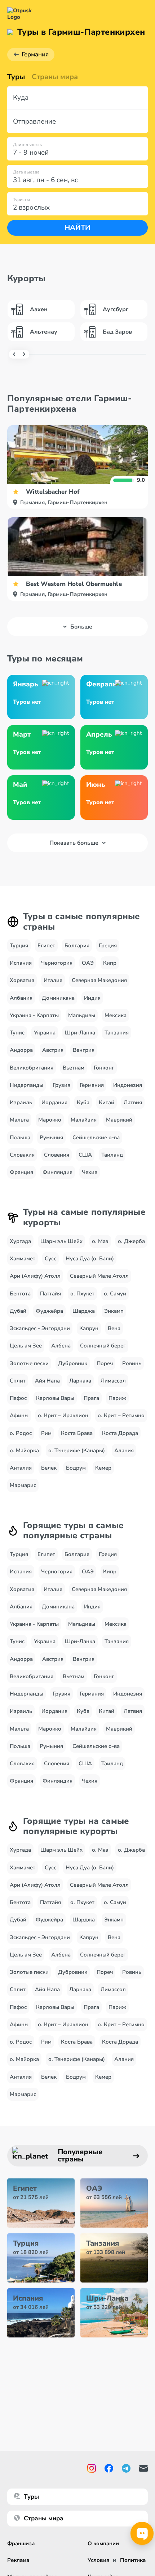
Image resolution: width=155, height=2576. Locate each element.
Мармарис (23, 1485)
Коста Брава (77, 1433)
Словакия (22, 1155)
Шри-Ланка (80, 1033)
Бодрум (76, 1468)
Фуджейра (49, 1311)
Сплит (18, 1381)
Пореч (105, 1363)
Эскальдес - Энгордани (40, 1328)
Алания (124, 1450)
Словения (57, 1155)
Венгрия (84, 1050)
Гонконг (104, 1068)
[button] (77, 98)
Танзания (117, 1033)
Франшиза (21, 2543)
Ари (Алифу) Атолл (35, 1276)
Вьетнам (74, 1068)
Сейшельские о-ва (96, 1137)
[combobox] (77, 98)
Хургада (20, 1241)
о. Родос (21, 1433)
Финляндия (57, 1172)
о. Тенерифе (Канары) (77, 1450)
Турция (19, 946)
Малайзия (84, 1120)
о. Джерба (131, 1241)
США (85, 1155)
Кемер (103, 1468)
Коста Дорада (120, 1433)
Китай (107, 1102)
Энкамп (114, 1311)
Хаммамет (23, 1259)
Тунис (17, 1033)
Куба (83, 1102)
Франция (21, 1172)
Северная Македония (99, 980)
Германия (35, 54)
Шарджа (84, 1311)
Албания (21, 998)
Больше (81, 627)
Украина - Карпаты (34, 1015)
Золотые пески (29, 1363)
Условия (98, 2560)
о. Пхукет (82, 1294)
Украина (45, 1033)
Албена (61, 1346)
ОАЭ (88, 963)
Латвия (133, 1102)
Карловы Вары (55, 1398)
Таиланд (112, 1155)
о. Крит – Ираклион (63, 1415)
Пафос (18, 1398)
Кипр (110, 963)
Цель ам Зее (26, 1346)
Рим (46, 1433)
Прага (91, 1398)
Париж (117, 1398)
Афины (19, 1415)
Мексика (116, 1015)
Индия (92, 998)
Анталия (21, 1468)
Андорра (21, 1050)
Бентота (20, 1294)
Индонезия (128, 1085)
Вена (114, 1328)
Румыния (51, 1137)
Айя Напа (47, 1381)
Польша (20, 1137)
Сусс (50, 1259)
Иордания (54, 1102)
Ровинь (132, 1363)
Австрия (53, 1050)
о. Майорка (24, 1450)
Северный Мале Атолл (99, 1276)
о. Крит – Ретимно (121, 1415)
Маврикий (119, 1120)
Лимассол (113, 1381)
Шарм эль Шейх (61, 1241)
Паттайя (50, 1294)
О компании (103, 2543)
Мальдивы (82, 1015)
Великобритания (32, 1068)
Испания (21, 963)
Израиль (21, 1102)
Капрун (89, 1328)
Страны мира (55, 77)
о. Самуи (115, 1294)
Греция (108, 946)
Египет (46, 946)
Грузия (61, 1085)
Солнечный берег (103, 1346)
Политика (133, 2560)
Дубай (18, 1311)
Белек (49, 1468)
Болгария (77, 946)
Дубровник (73, 1363)
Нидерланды (26, 1085)
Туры (16, 77)
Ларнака (80, 1381)
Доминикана (58, 998)
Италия (53, 980)
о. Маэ (100, 1241)
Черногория (57, 963)
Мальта (19, 1120)
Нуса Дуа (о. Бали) (90, 1259)
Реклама (18, 2560)
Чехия (90, 1172)
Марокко (50, 1120)
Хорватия (22, 980)
